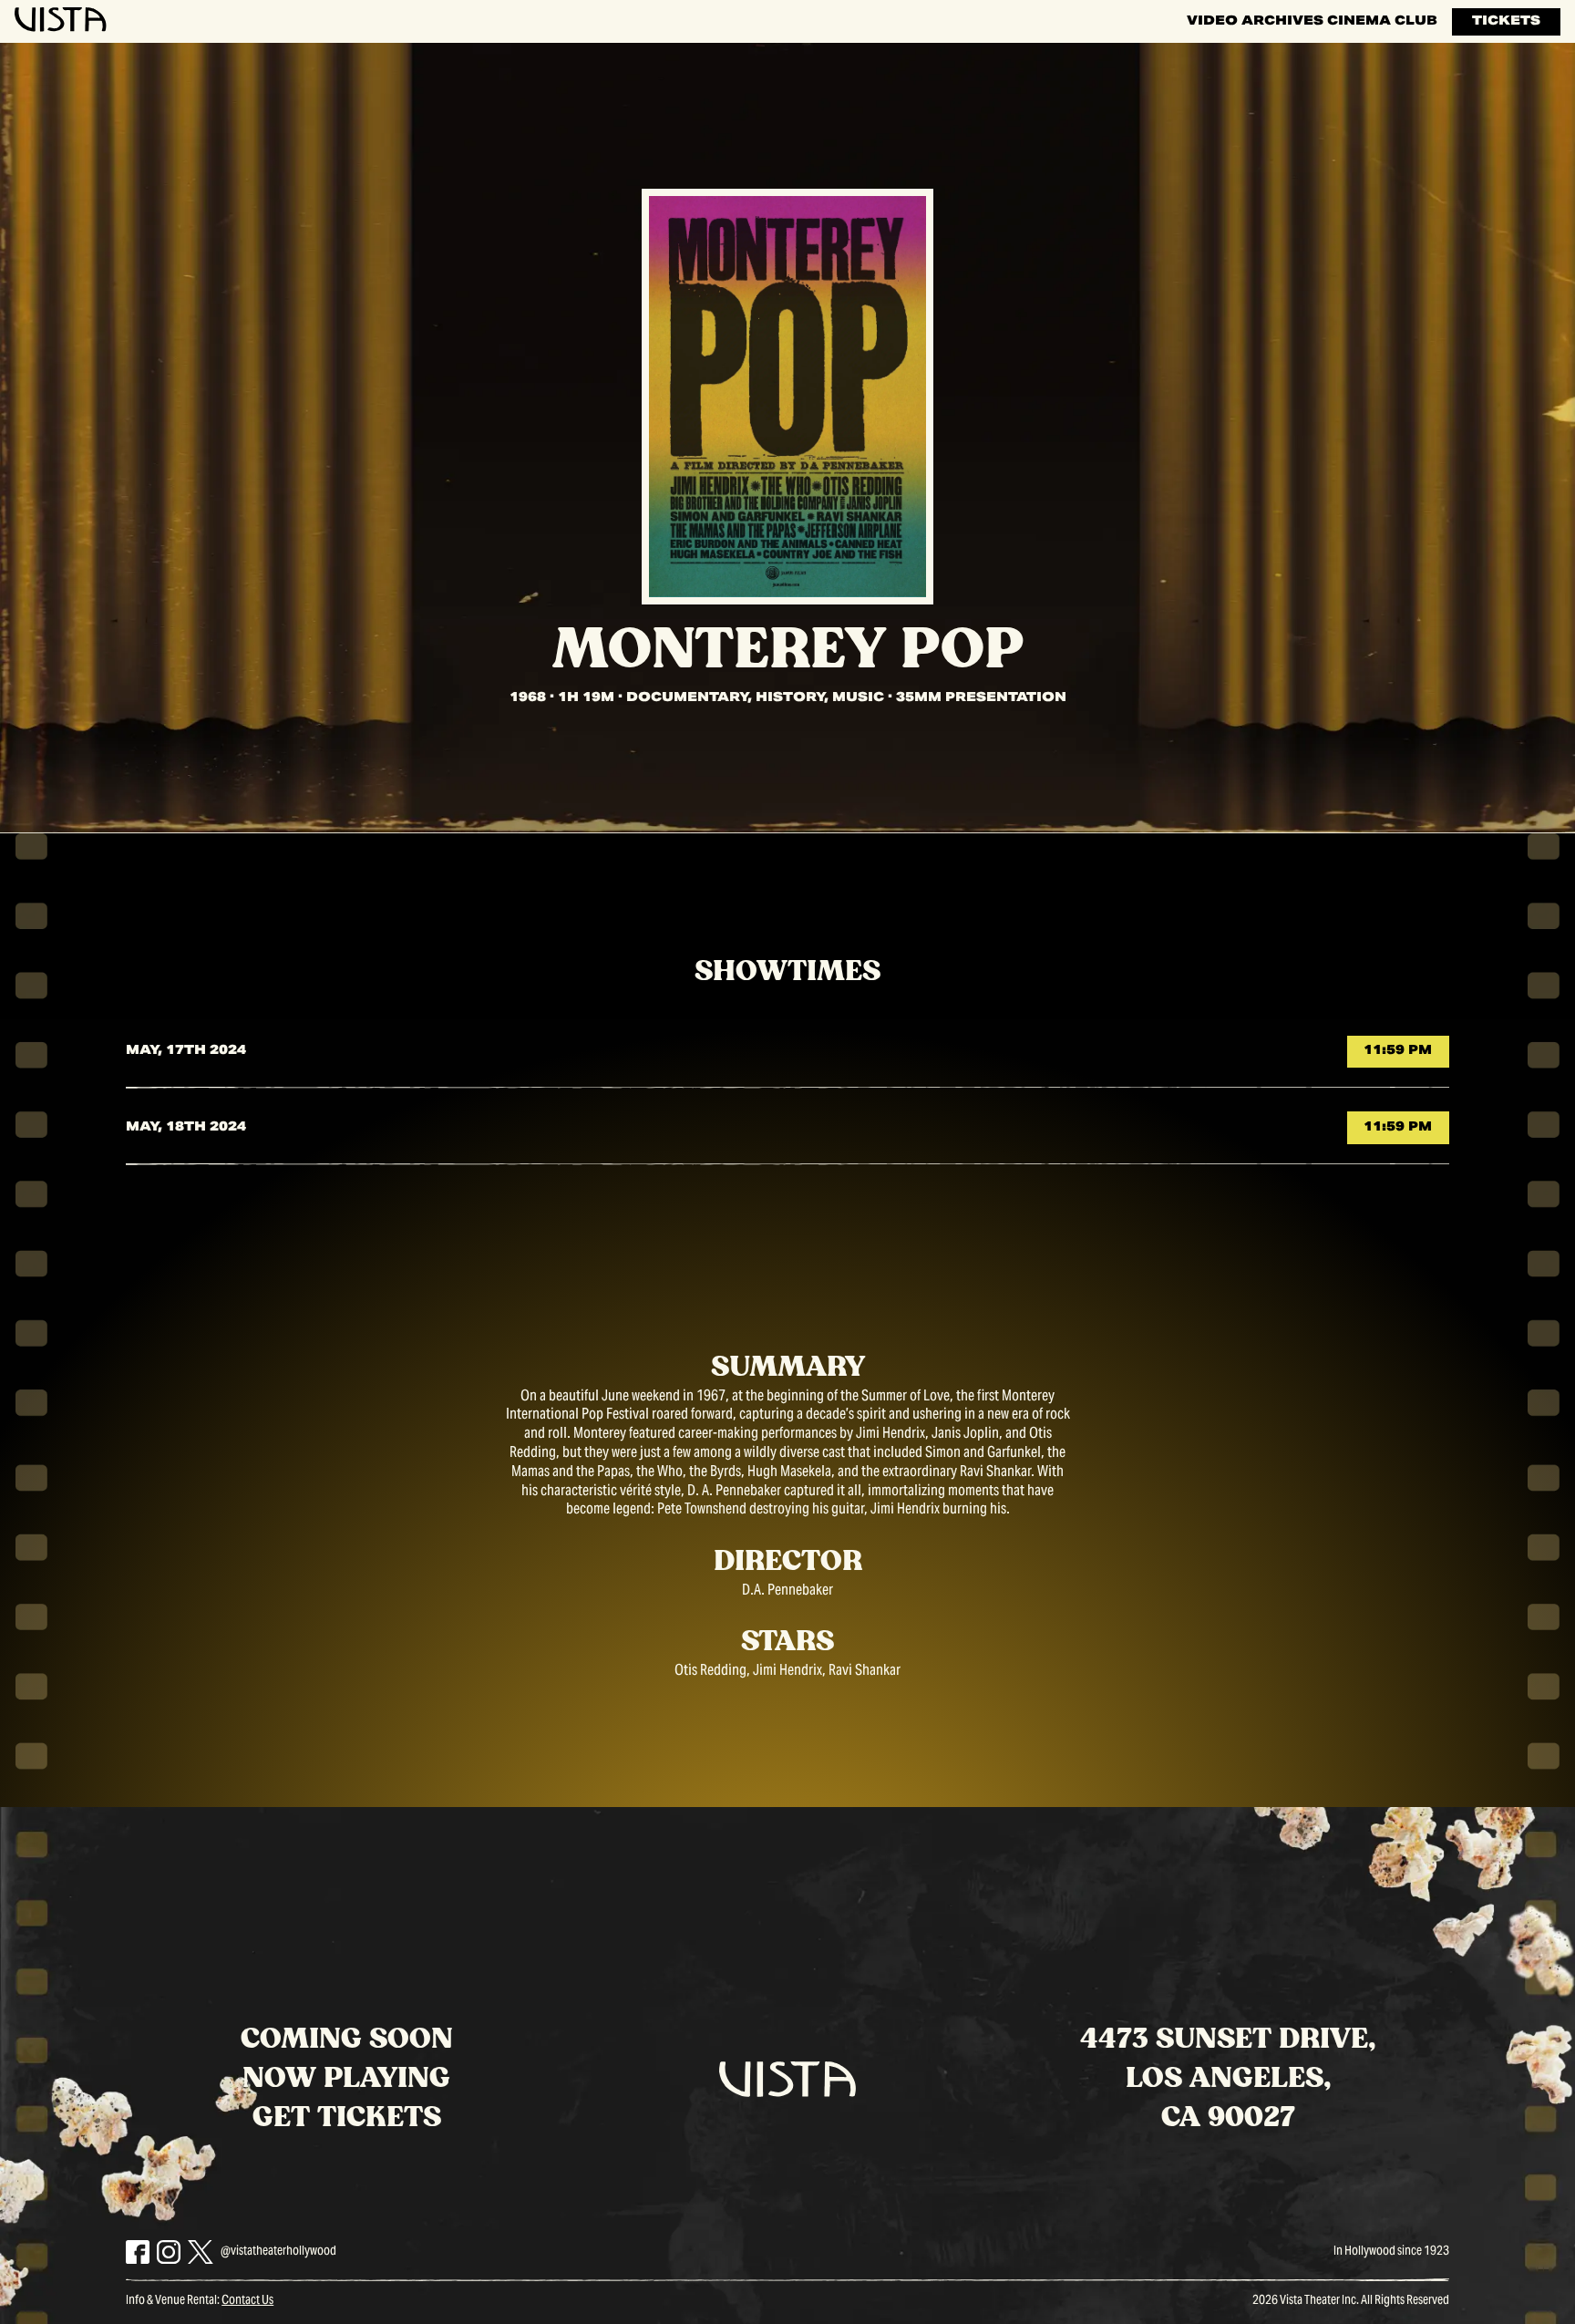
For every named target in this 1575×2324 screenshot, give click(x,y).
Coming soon (347, 2039)
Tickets (1506, 22)
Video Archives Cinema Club (1312, 22)
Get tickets (347, 2117)
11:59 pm (1398, 1051)
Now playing (346, 2078)
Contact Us (247, 2301)
